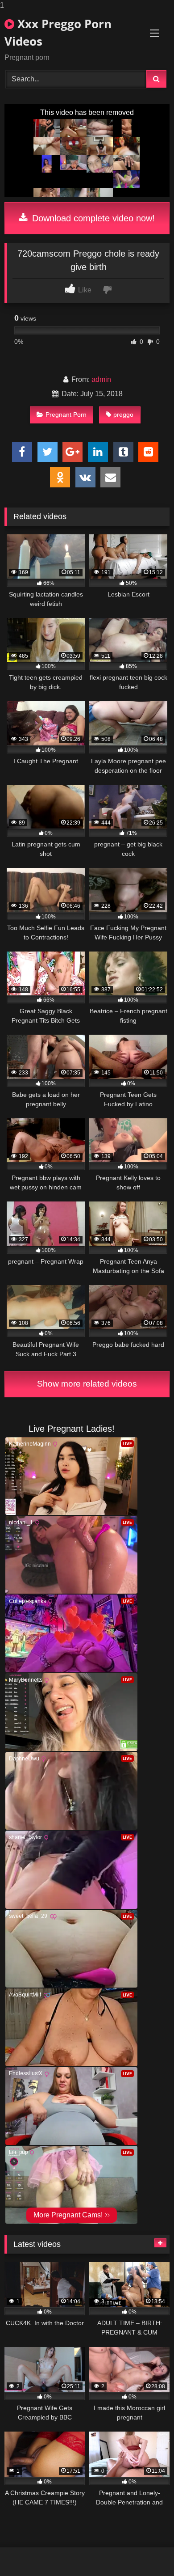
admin (101, 379)
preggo (123, 415)
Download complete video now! (92, 218)
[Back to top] (146, 2551)
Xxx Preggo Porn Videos (58, 32)
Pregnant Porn (66, 415)
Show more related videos (87, 1384)
